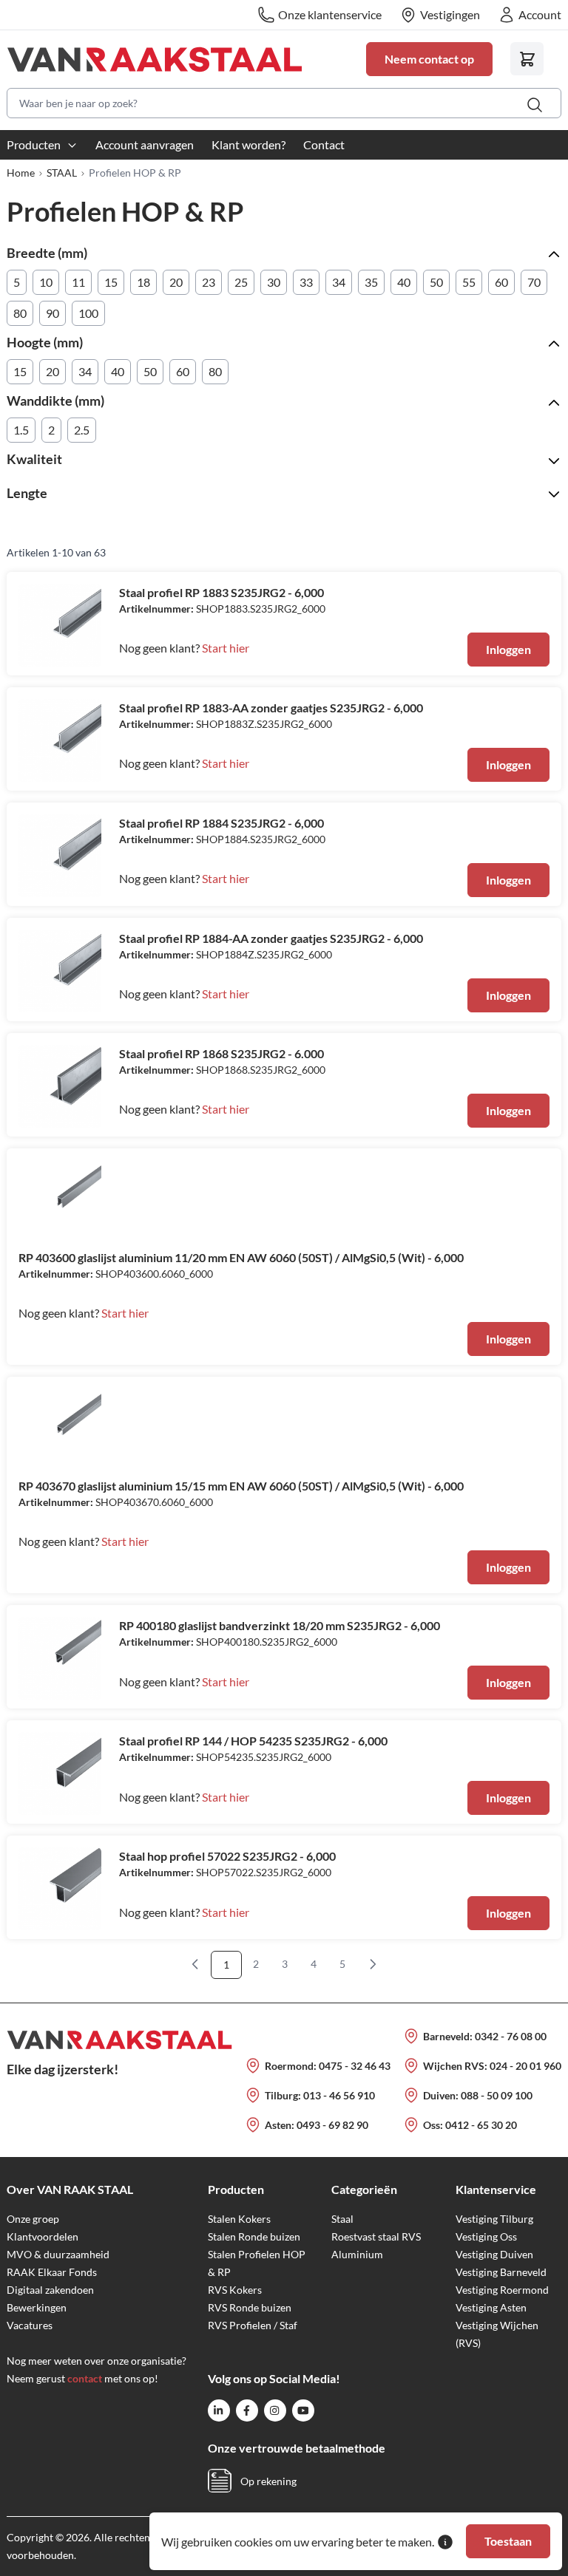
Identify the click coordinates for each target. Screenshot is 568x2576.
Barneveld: (449, 2036)
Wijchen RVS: (456, 2066)
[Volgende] (373, 1964)
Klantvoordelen (43, 2236)
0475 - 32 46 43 (355, 2066)
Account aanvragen (145, 144)
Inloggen (508, 649)
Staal (342, 2219)
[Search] (535, 105)
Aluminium (357, 2254)
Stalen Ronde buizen (254, 2236)
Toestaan (508, 2541)
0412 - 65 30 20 (481, 2125)
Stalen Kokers (239, 2219)
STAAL (62, 173)
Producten (34, 144)
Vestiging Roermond (502, 2290)
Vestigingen (450, 14)
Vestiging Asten (491, 2307)
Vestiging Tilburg (494, 2219)
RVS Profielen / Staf (253, 2325)
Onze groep (33, 2219)
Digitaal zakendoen (50, 2290)
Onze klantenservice (330, 14)
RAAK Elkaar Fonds (52, 2272)
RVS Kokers (235, 2290)
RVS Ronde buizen (250, 2307)
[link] (195, 1964)
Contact (324, 144)
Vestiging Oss (486, 2236)
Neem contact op (429, 59)
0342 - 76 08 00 (511, 2036)
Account (540, 14)
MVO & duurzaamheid (58, 2254)
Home (21, 173)
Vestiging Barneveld (501, 2272)
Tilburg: (284, 2095)
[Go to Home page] (177, 59)
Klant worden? (248, 144)
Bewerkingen (37, 2307)
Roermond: (292, 2066)
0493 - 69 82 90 (332, 2125)
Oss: (434, 2125)
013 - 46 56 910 (339, 2095)
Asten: (281, 2125)
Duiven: (442, 2095)
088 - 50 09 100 (497, 2095)
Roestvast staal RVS (376, 2236)
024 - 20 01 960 (525, 2066)
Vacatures (30, 2325)
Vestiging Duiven (494, 2254)
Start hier (226, 648)
